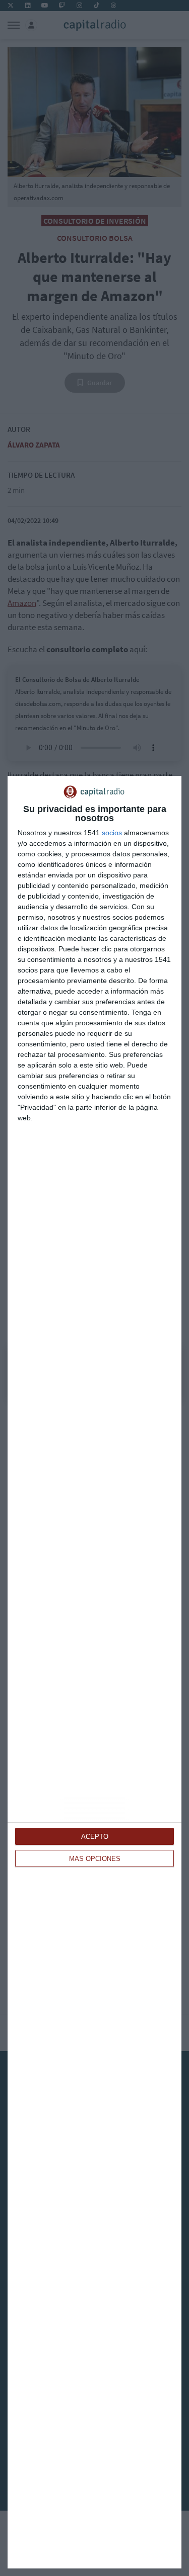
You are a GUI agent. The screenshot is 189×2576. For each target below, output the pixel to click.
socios (112, 833)
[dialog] (94, 1672)
